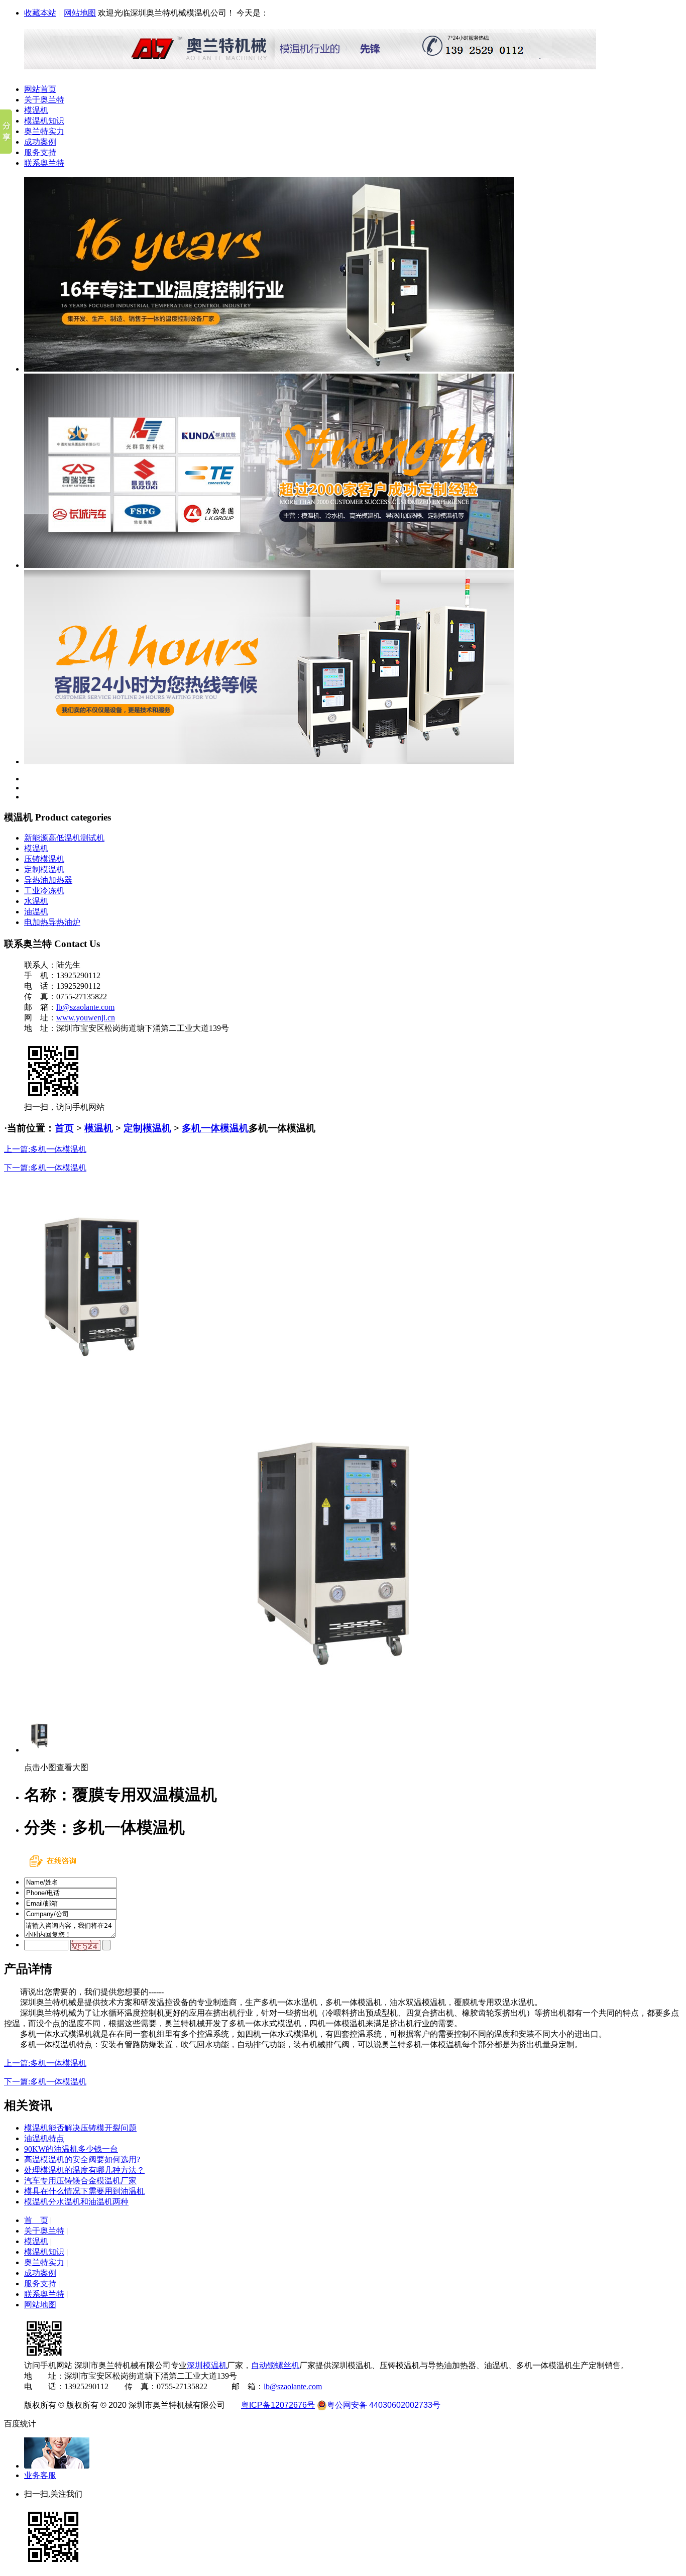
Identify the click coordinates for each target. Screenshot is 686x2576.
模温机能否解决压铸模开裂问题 (80, 2128)
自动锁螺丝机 (275, 2365)
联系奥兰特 (44, 163)
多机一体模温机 (215, 1128)
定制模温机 (44, 869)
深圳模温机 (207, 2365)
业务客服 (40, 2475)
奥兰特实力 (44, 131)
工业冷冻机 (44, 891)
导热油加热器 (48, 880)
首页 (64, 1128)
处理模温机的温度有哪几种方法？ (84, 2170)
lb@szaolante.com (85, 1007)
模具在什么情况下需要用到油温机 (84, 2191)
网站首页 (40, 89)
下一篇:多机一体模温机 (45, 1168)
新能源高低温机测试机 (64, 838)
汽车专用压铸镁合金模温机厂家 (80, 2181)
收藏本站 (40, 13)
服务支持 (40, 152)
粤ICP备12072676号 (278, 2405)
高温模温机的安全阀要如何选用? (82, 2159)
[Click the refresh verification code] (85, 1945)
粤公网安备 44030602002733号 (384, 2405)
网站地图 (80, 13)
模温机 (36, 110)
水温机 (36, 901)
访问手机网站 (48, 2365)
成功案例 (40, 142)
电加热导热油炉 (52, 922)
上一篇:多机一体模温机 (45, 1149)
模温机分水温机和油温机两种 (76, 2202)
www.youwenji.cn (86, 1018)
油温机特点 (44, 2138)
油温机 (36, 912)
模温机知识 (44, 121)
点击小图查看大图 (56, 1767)
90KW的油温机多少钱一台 (71, 2149)
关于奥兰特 (44, 100)
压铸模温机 (44, 859)
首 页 (36, 2220)
